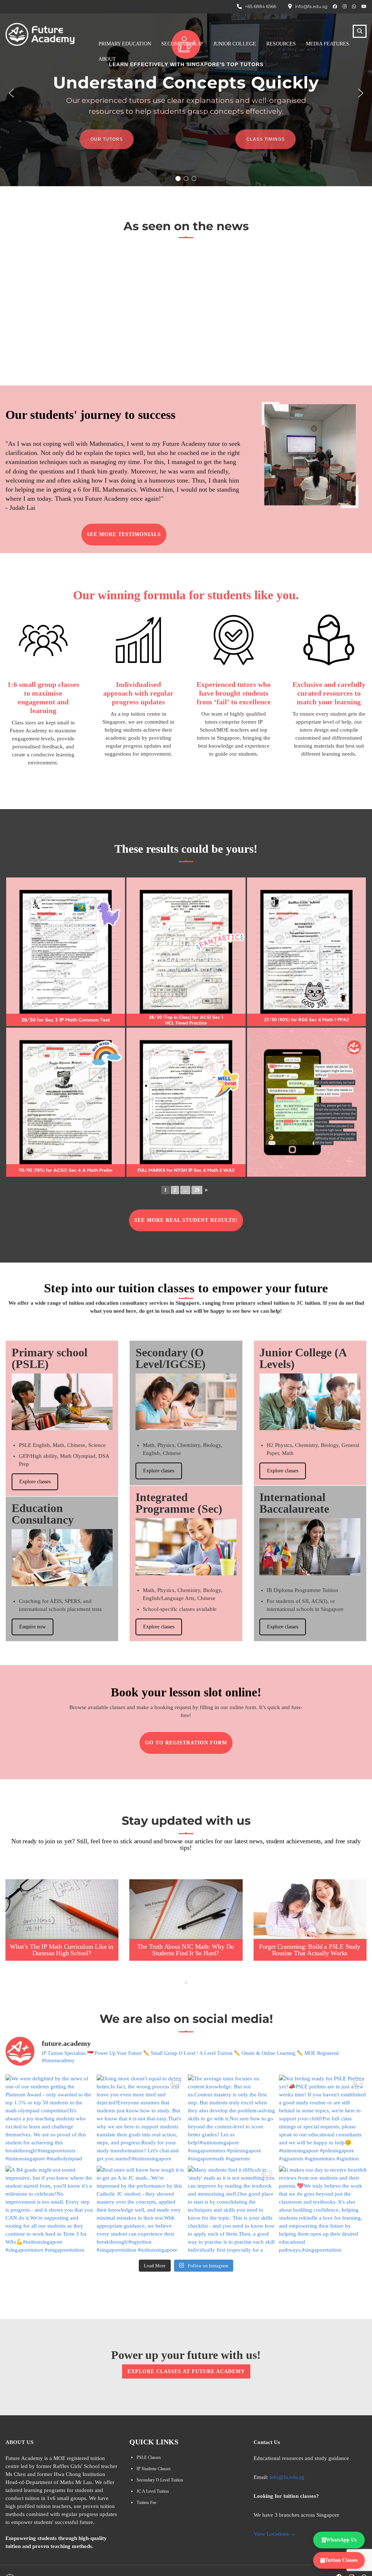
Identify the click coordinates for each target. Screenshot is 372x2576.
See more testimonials (124, 534)
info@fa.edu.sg (287, 2477)
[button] (11, 93)
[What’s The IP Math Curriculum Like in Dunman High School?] (62, 1909)
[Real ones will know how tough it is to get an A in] (140, 2210)
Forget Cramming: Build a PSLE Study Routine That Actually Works (310, 1950)
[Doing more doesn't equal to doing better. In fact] (140, 2118)
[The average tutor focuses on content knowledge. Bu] (232, 2118)
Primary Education (125, 44)
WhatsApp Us (341, 2540)
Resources (281, 44)
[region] (186, 93)
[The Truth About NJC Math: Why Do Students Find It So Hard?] (186, 1909)
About (107, 59)
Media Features (327, 44)
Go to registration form (186, 1743)
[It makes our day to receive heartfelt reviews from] (323, 2210)
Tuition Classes (341, 2560)
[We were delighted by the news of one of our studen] (49, 2118)
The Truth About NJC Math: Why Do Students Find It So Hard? (186, 1950)
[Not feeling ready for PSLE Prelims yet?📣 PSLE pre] (323, 2118)
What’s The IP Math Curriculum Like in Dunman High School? (62, 1950)
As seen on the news (186, 226)
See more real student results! (186, 1220)
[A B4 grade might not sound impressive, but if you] (49, 2210)
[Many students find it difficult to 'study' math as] (232, 2210)
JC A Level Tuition (153, 2491)
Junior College (235, 44)
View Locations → (275, 2534)
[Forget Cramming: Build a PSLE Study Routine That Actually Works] (310, 1909)
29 (197, 1190)
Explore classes (35, 1482)
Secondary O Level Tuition (160, 2480)
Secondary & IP (182, 44)
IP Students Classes (154, 2469)
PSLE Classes (149, 2457)
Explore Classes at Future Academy (186, 2371)
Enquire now (33, 1627)
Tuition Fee (146, 2503)
